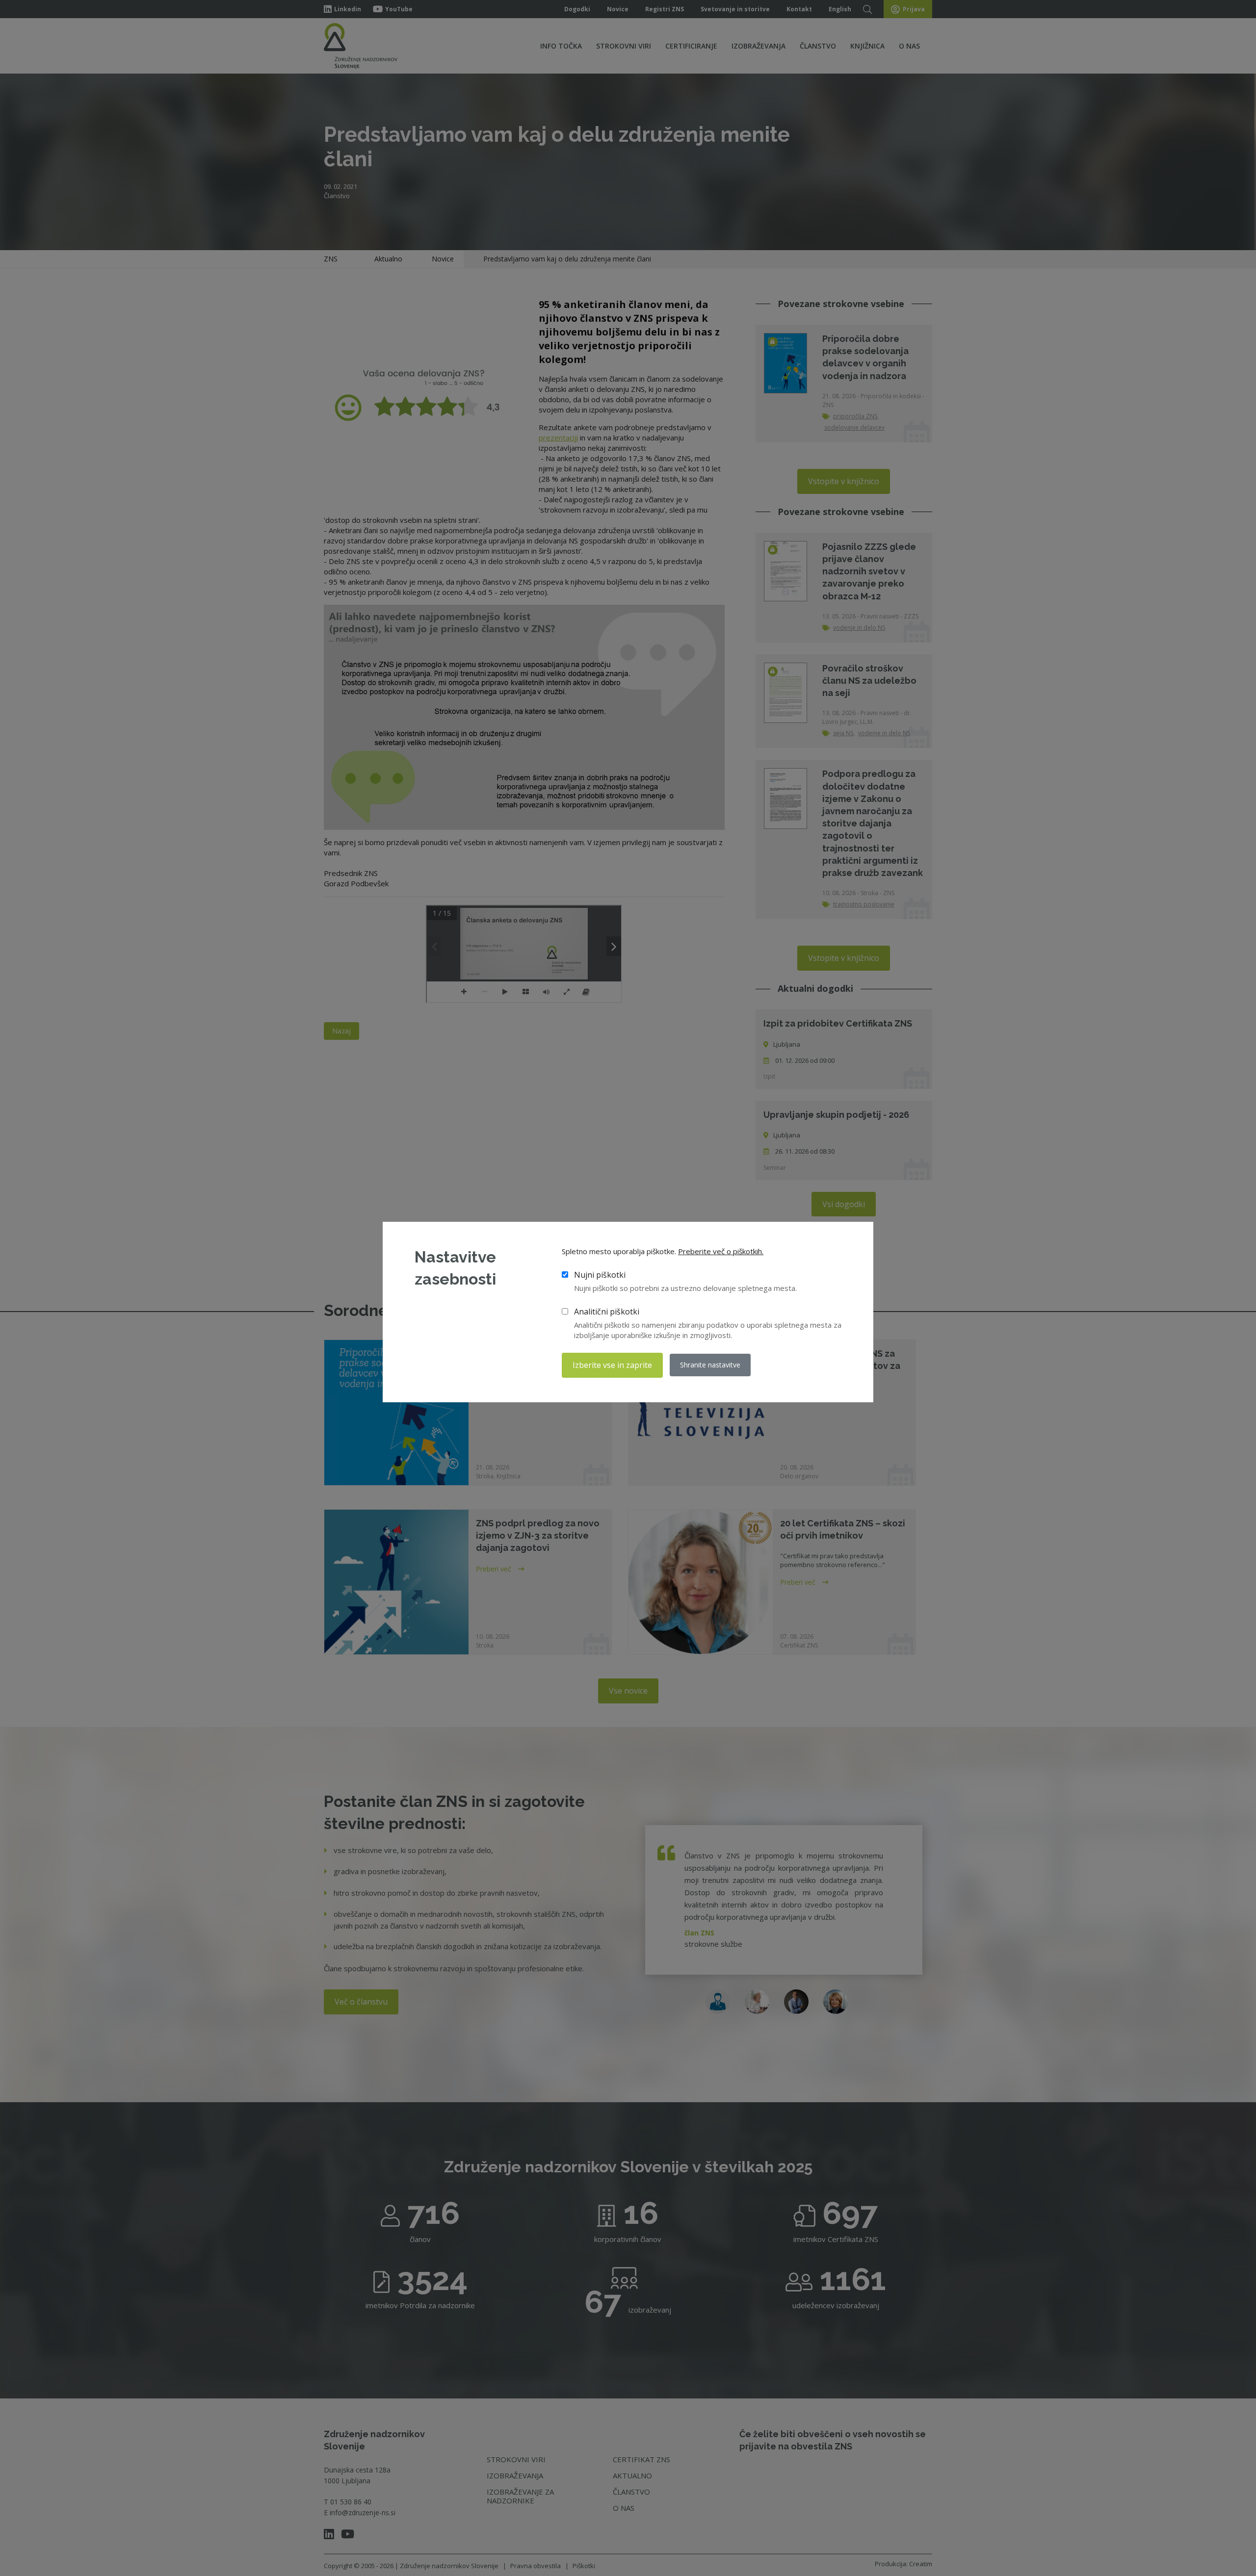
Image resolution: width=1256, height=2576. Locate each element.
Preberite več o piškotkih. (721, 1251)
